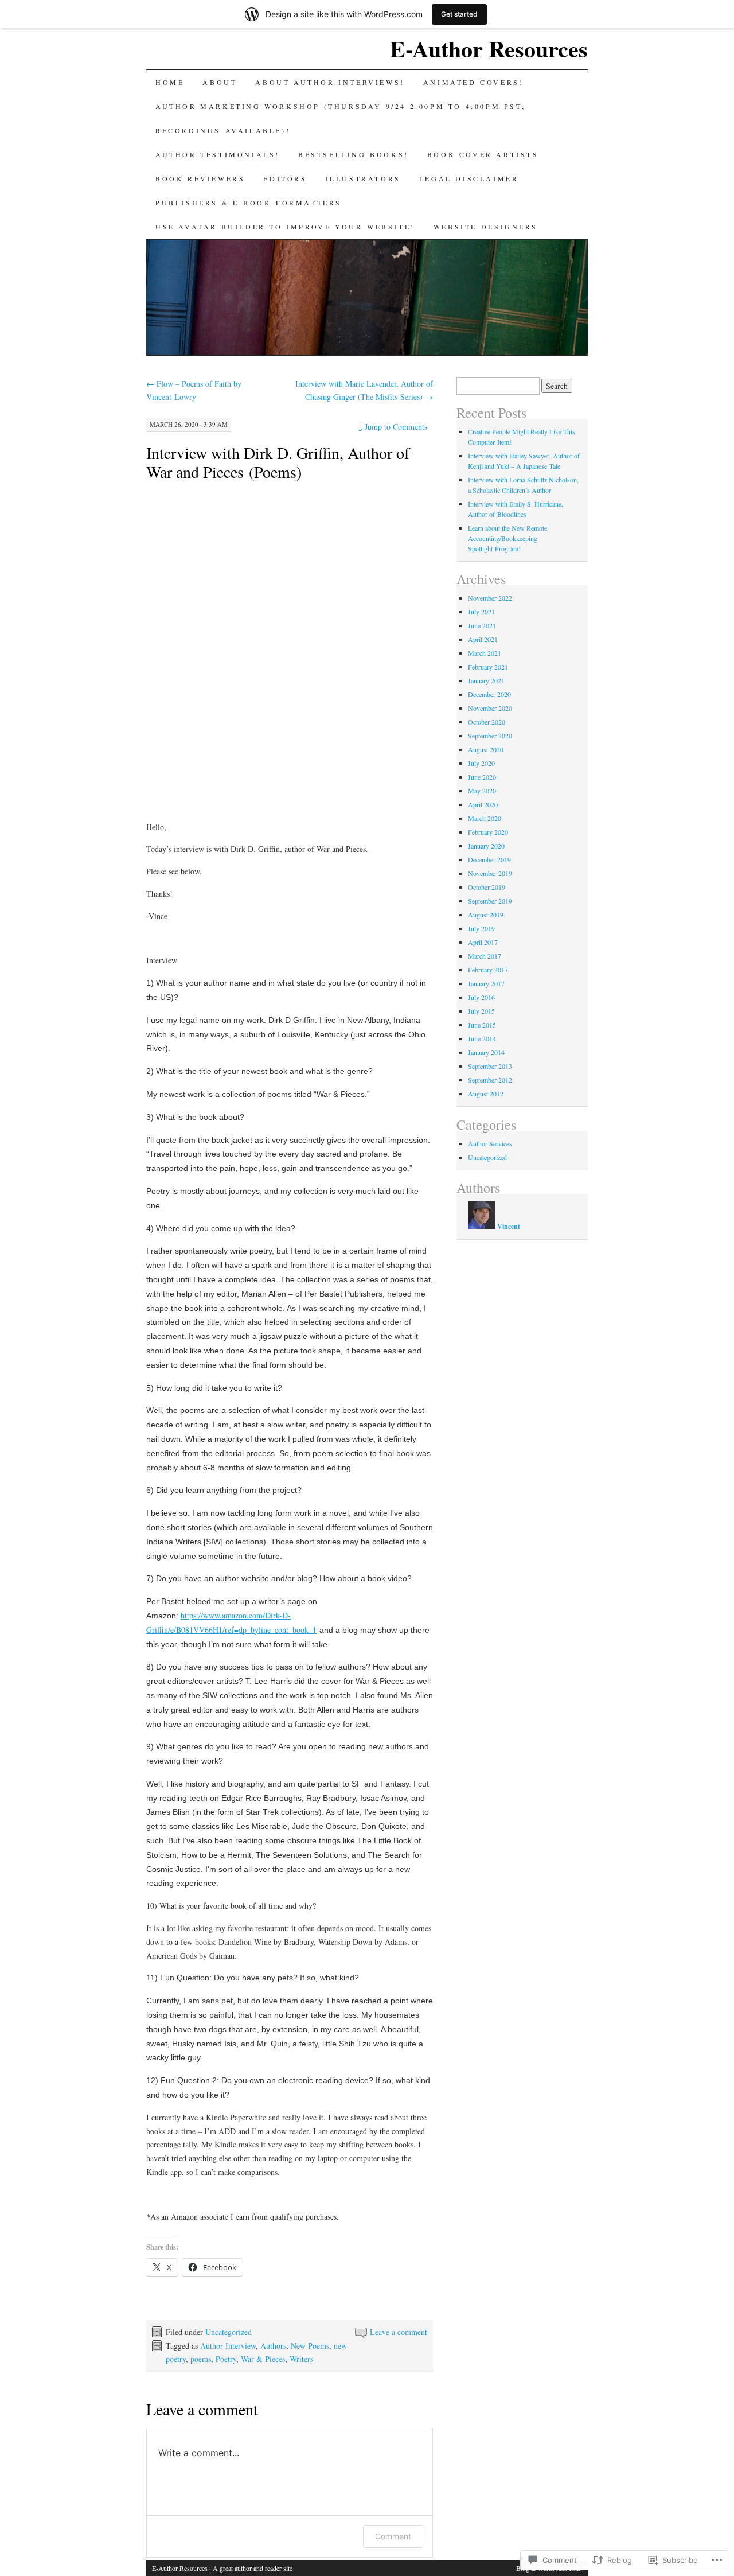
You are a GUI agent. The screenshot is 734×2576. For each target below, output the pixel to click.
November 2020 (490, 708)
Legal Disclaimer (469, 178)
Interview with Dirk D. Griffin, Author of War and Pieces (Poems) (278, 462)
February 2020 (488, 832)
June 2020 (482, 777)
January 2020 (486, 846)
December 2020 (489, 694)
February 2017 (488, 970)
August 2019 (486, 915)
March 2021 (485, 653)
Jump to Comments (392, 427)
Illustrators (363, 178)
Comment (393, 2536)
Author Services (490, 1143)
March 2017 (485, 956)
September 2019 (490, 901)
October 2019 (487, 887)
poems (201, 2359)
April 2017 (483, 942)
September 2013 (490, 1066)
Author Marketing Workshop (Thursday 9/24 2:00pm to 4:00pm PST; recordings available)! (340, 118)
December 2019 (489, 859)
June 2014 (482, 1038)
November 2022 (490, 598)
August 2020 (486, 749)
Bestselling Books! (354, 154)
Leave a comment (399, 2332)
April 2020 (483, 804)
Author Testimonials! (218, 154)
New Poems (310, 2346)
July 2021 (481, 612)
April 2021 (483, 639)
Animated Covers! (474, 82)
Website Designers (486, 227)
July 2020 (481, 763)
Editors (285, 178)
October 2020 (487, 722)
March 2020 (485, 818)
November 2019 (490, 873)
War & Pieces (263, 2359)
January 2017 (486, 983)
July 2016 (481, 997)
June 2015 (482, 1025)
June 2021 (482, 625)
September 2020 (490, 736)
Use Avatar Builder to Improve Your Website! (285, 227)
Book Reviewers (200, 178)
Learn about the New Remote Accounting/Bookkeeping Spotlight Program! (507, 538)
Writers (301, 2359)
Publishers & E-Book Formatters (249, 203)
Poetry (226, 2359)
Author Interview (228, 2346)
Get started (459, 14)
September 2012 (490, 1080)
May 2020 (482, 791)
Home (170, 82)
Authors (273, 2346)
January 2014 (486, 1052)
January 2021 (486, 680)
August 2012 (486, 1094)
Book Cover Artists (483, 154)
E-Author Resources (489, 48)
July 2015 (481, 1011)
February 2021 (488, 667)
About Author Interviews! (330, 82)
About (220, 82)
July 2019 (481, 928)
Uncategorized (229, 2332)
